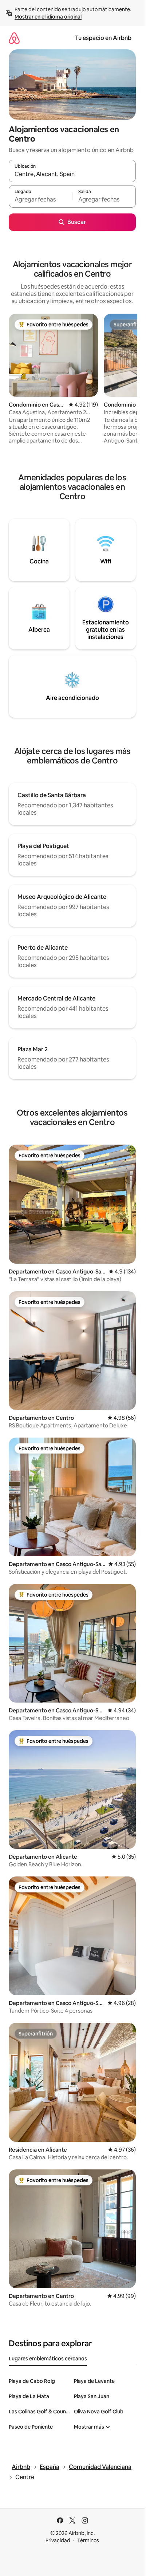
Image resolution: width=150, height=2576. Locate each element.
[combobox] (72, 174)
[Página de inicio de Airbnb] (14, 38)
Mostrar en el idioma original (48, 17)
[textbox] (40, 200)
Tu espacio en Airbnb (103, 38)
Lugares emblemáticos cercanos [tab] (48, 2359)
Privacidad (58, 2540)
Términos (88, 2540)
